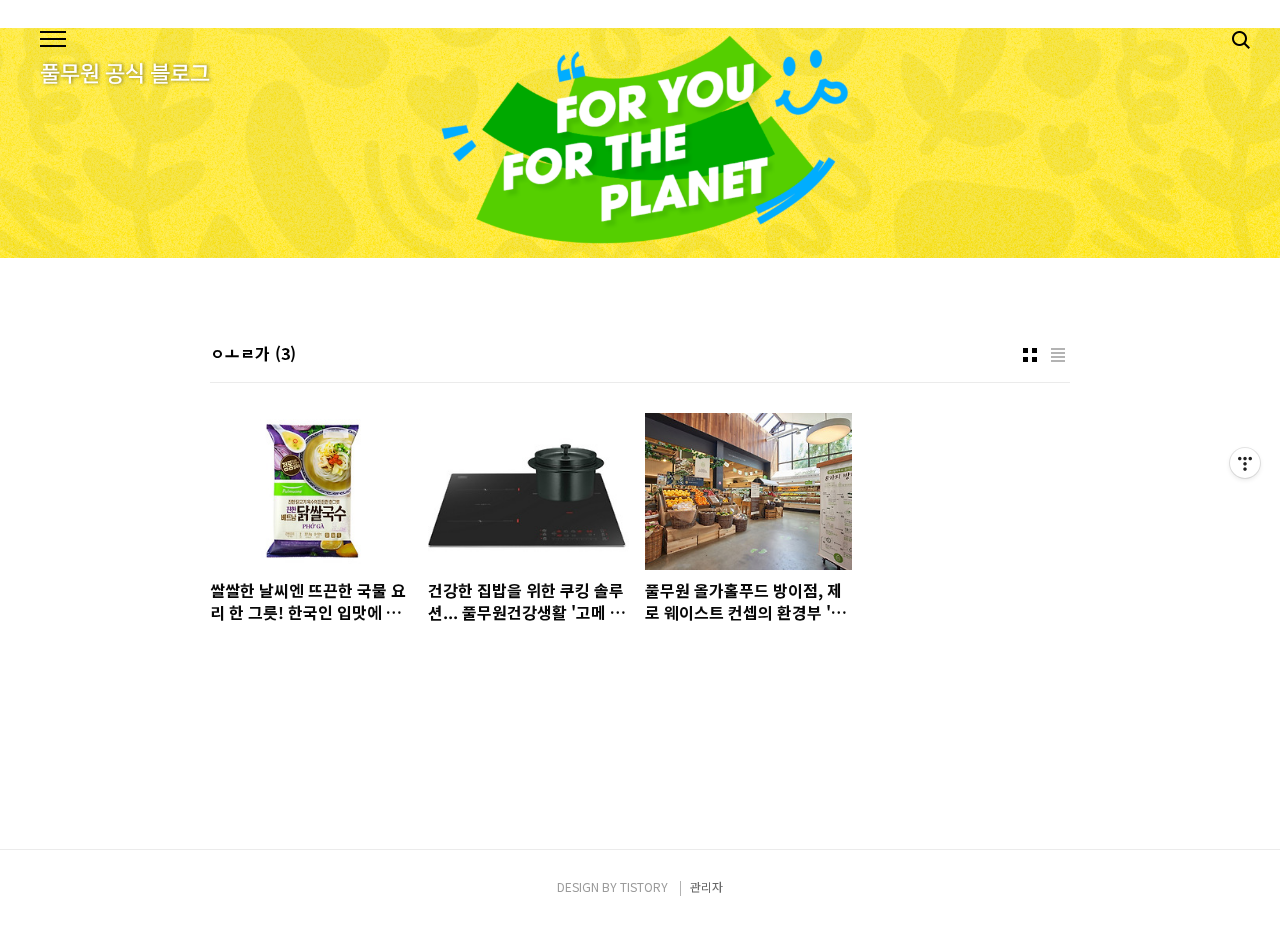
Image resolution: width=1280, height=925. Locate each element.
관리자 (706, 886)
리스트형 (1058, 355)
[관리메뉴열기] (1245, 463)
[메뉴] (53, 40)
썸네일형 (1030, 355)
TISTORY (644, 886)
